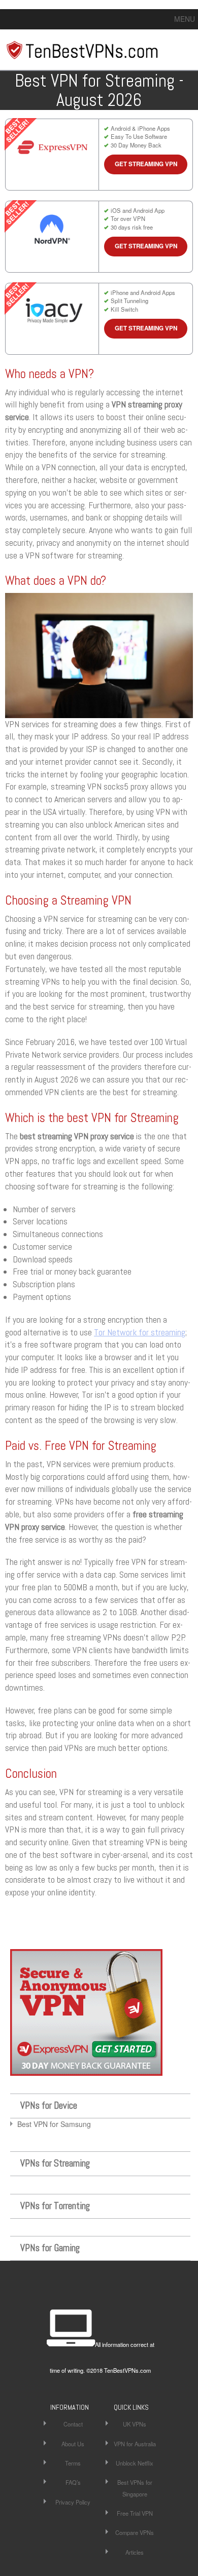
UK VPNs (135, 2424)
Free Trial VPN (135, 2513)
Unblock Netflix (135, 2463)
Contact (73, 2424)
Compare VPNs (135, 2532)
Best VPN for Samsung (54, 2124)
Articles (135, 2552)
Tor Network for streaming (140, 1332)
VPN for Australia (135, 2444)
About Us (73, 2444)
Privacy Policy (73, 2502)
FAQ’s (73, 2482)
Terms (73, 2463)
